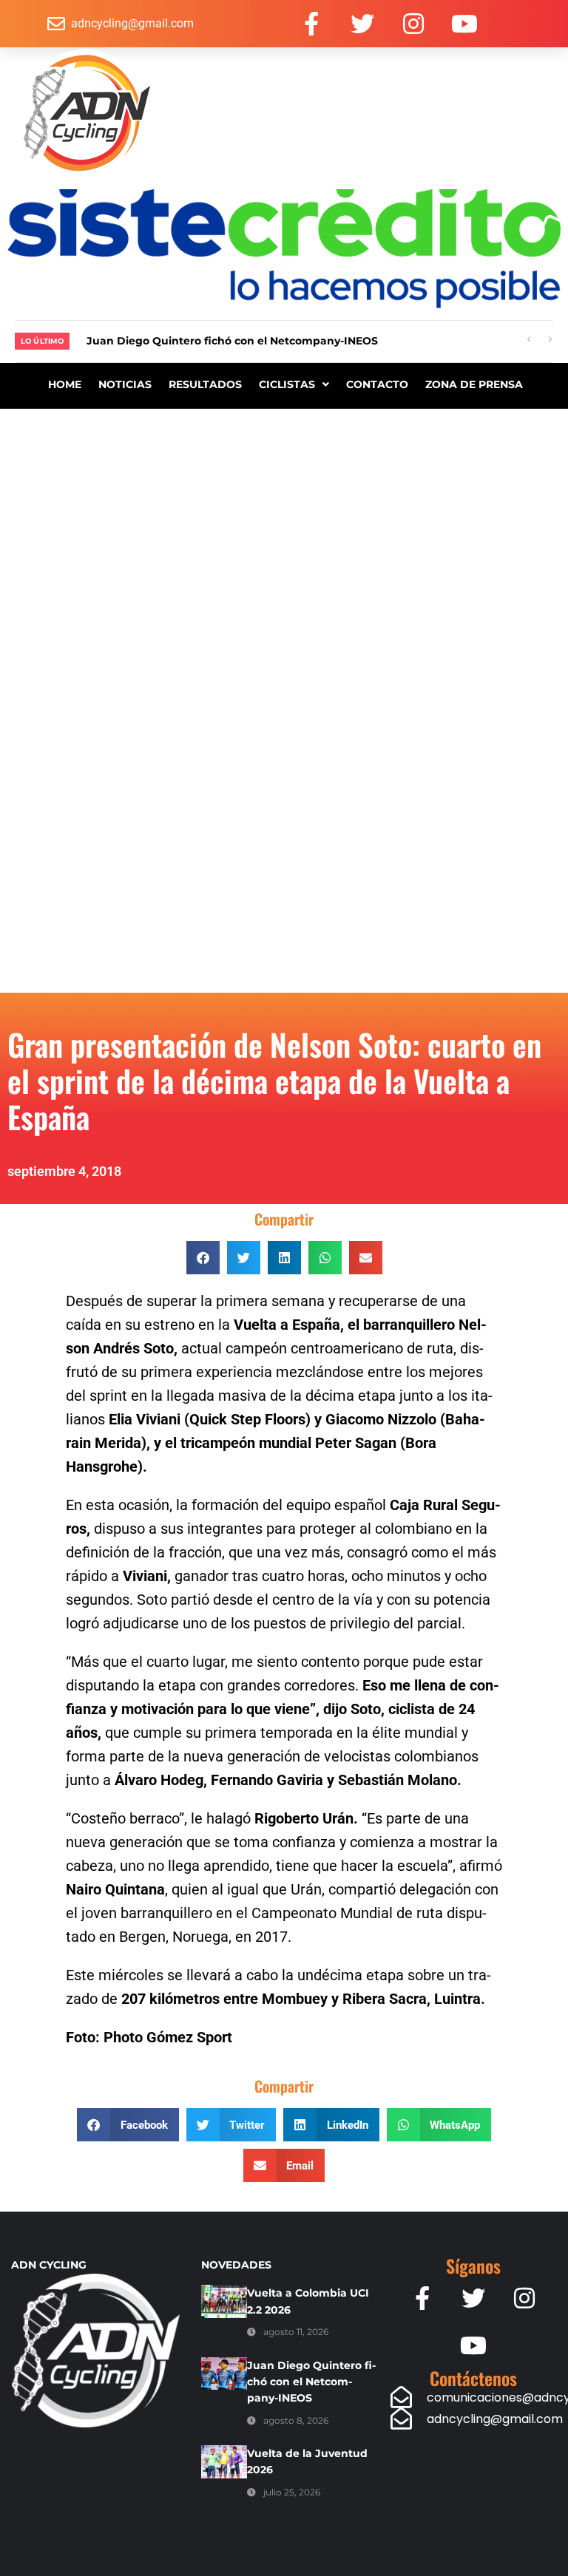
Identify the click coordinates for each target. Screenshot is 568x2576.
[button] (203, 1258)
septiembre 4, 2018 (64, 1171)
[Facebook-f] (311, 24)
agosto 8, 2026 (296, 2420)
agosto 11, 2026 (296, 2332)
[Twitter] (362, 24)
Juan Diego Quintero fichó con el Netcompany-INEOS (311, 2382)
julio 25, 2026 (292, 2492)
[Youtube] (464, 24)
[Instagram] (413, 24)
